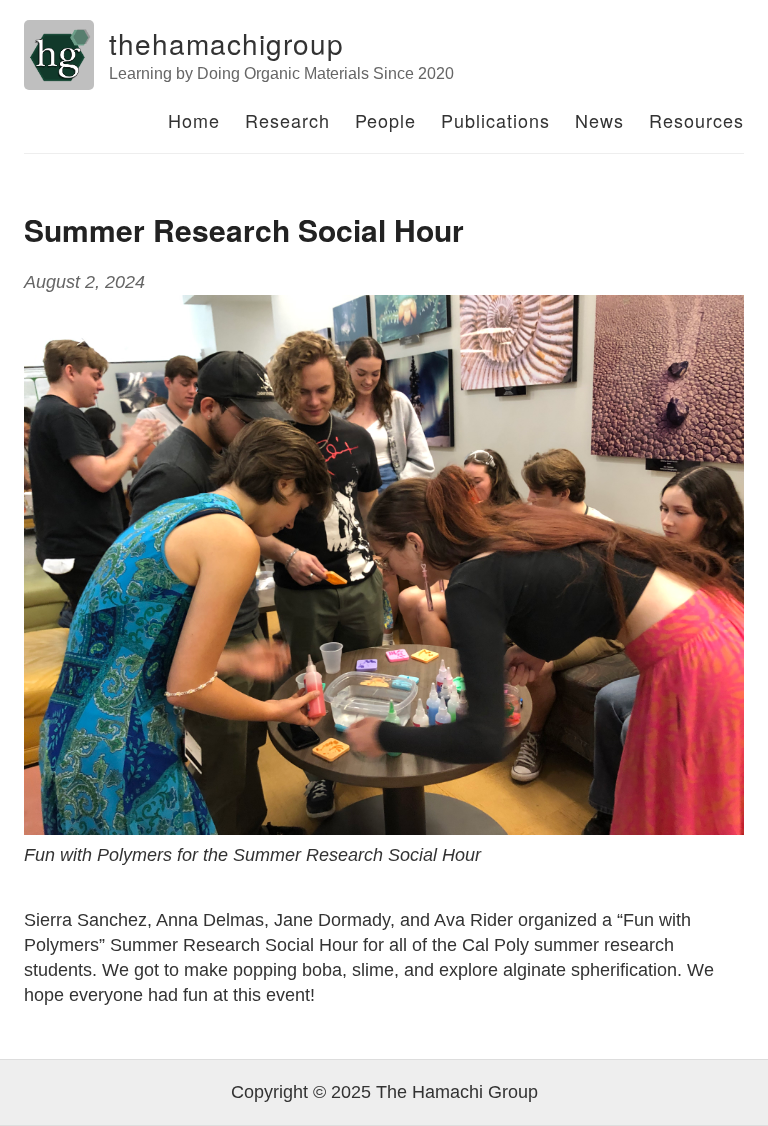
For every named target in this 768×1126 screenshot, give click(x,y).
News (599, 120)
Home (194, 120)
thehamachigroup (226, 43)
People (385, 120)
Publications (495, 120)
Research (287, 120)
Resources (696, 120)
